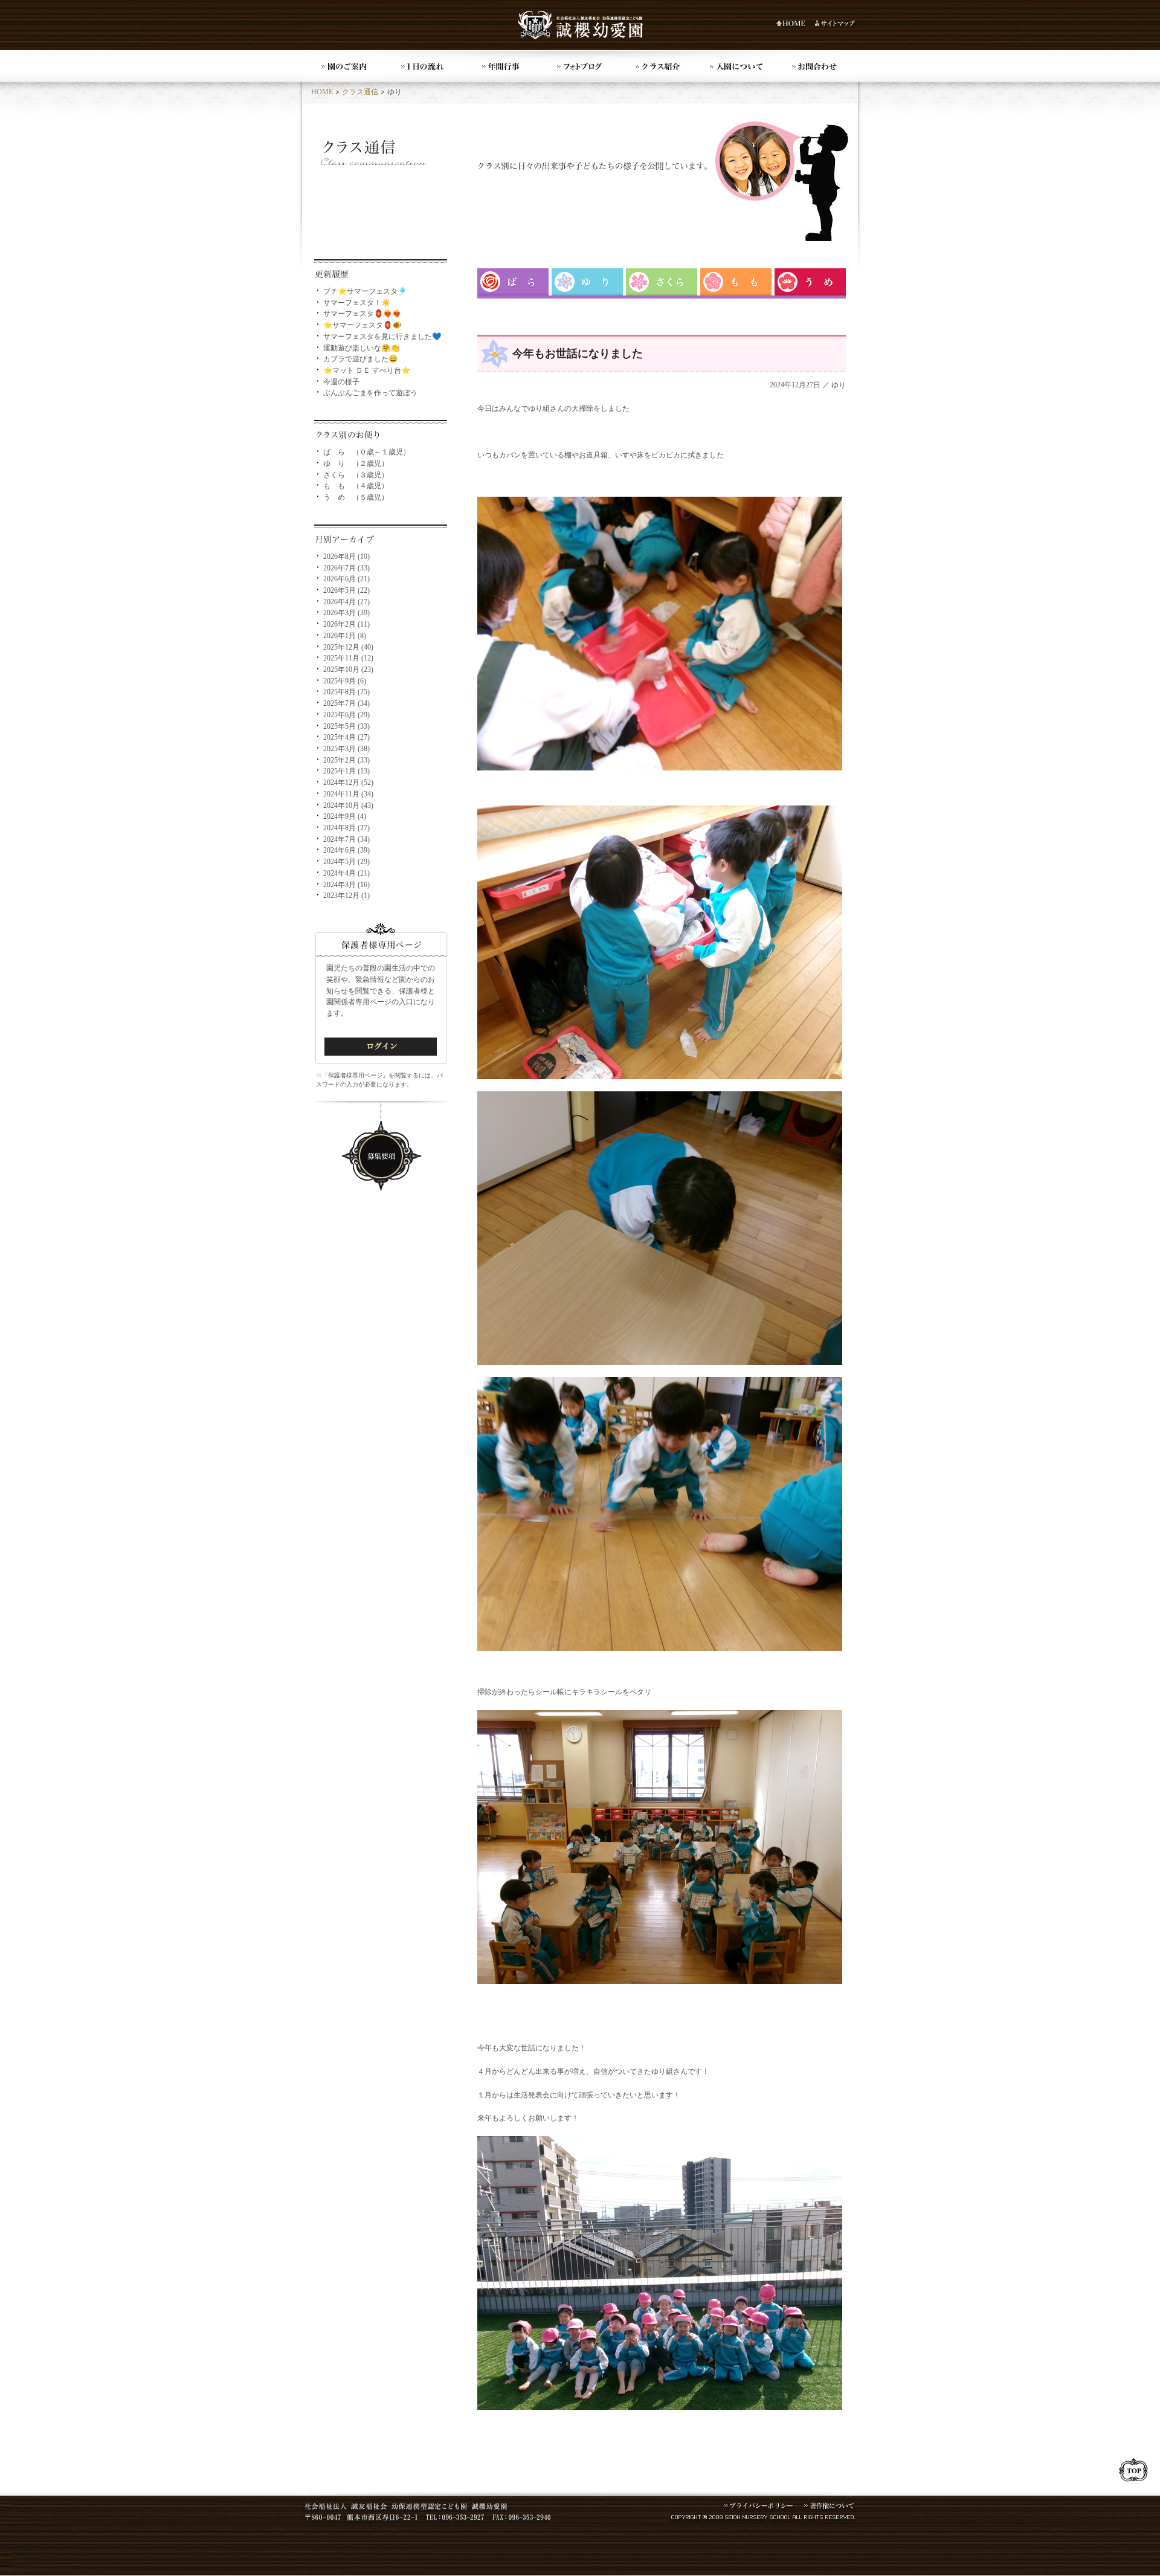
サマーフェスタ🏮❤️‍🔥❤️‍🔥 (362, 314)
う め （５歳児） (356, 497)
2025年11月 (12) (348, 658)
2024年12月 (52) (348, 783)
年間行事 (501, 66)
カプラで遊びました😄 (360, 359)
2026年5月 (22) (346, 590)
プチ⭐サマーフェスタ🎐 (365, 291)
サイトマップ (836, 24)
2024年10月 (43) (348, 805)
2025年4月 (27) (346, 737)
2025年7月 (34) (346, 703)
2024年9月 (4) (345, 816)
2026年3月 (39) (346, 613)
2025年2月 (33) (346, 760)
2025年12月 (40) (348, 647)
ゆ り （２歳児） (356, 463)
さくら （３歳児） (356, 475)
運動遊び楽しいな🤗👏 (361, 348)
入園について (737, 66)
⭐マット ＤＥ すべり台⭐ (367, 370)
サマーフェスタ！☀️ (357, 303)
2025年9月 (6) (345, 681)
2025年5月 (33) (346, 726)
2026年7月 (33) (346, 568)
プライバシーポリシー (759, 2507)
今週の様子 (341, 382)
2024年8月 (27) (346, 828)
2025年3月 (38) (346, 749)
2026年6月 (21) (346, 579)
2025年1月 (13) (346, 771)
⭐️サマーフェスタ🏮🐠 (362, 325)
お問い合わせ (816, 66)
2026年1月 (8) (345, 636)
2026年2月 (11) (346, 624)
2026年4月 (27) (346, 602)
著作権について (830, 2507)
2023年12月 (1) (346, 896)
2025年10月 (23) (348, 670)
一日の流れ (423, 66)
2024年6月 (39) (346, 850)
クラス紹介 (659, 66)
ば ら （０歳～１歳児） (367, 452)
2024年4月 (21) (346, 873)
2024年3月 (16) (346, 885)
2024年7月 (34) (346, 839)
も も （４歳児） (356, 486)
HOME (793, 24)
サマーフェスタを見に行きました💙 (382, 337)
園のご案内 (344, 66)
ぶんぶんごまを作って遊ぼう (370, 393)
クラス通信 (360, 92)
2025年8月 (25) (346, 692)
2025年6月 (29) (346, 715)
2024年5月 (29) (346, 862)
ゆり (839, 385)
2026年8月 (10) (346, 557)
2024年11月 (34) (348, 794)
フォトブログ (580, 66)
